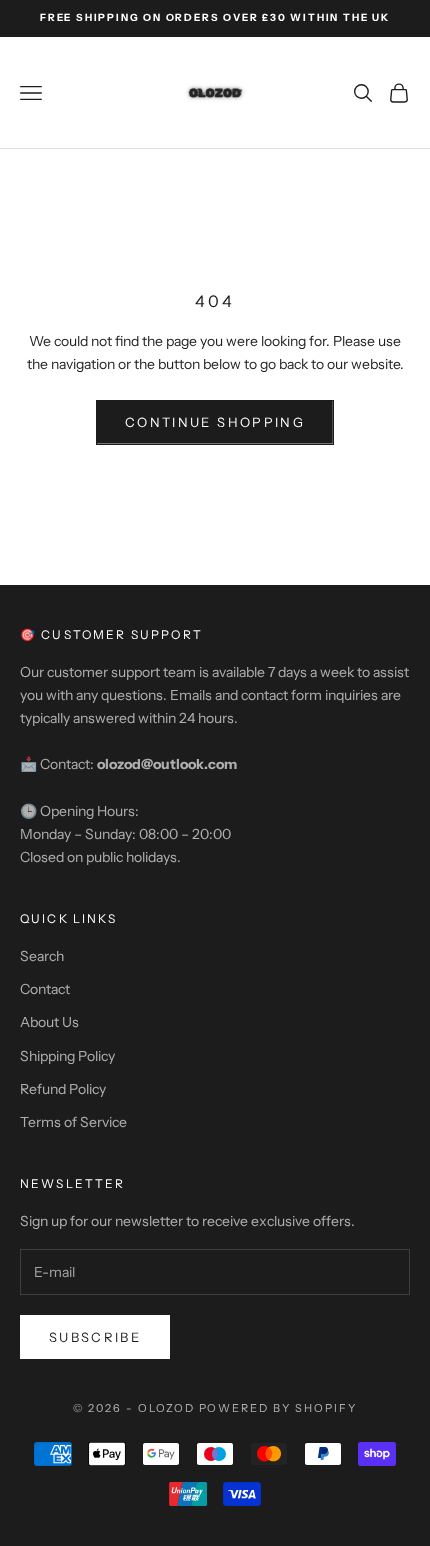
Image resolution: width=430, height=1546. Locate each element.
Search (42, 956)
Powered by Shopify (278, 1408)
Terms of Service (73, 1122)
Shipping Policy (67, 1056)
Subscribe (95, 1337)
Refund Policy (63, 1089)
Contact (45, 989)
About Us (49, 1022)
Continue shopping (215, 422)
